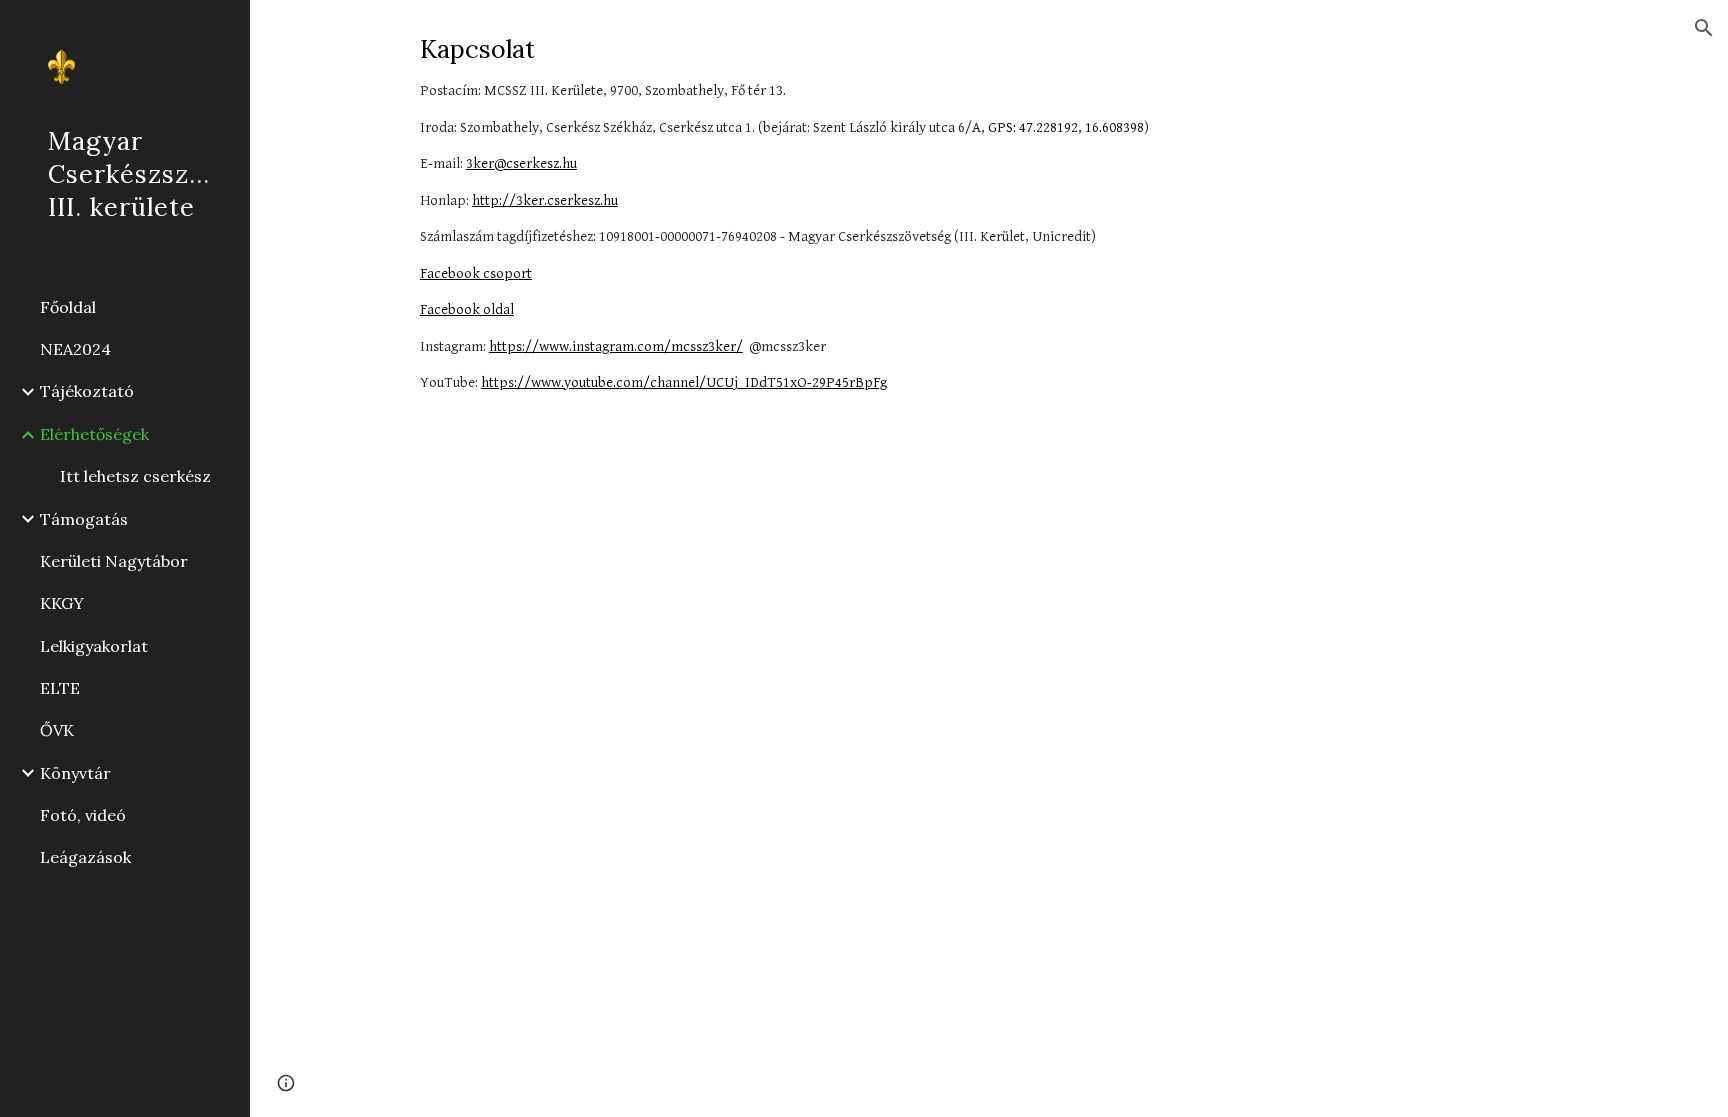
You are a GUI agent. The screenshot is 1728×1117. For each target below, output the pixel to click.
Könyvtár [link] (75, 773)
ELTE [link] (60, 688)
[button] (1704, 28)
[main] (989, 232)
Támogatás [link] (84, 519)
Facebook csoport (476, 273)
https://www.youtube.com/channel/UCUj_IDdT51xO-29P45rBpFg (684, 382)
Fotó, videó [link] (83, 815)
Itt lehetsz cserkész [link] (135, 476)
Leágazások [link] (85, 857)
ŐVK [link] (57, 730)
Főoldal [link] (68, 307)
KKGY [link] (62, 603)
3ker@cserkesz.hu (521, 163)
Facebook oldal (467, 309)
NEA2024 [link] (75, 349)
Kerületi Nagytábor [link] (114, 561)
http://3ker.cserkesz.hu (545, 200)
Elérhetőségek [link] (94, 434)
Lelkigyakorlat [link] (94, 646)
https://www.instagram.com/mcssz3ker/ (616, 346)
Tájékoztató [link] (87, 391)
